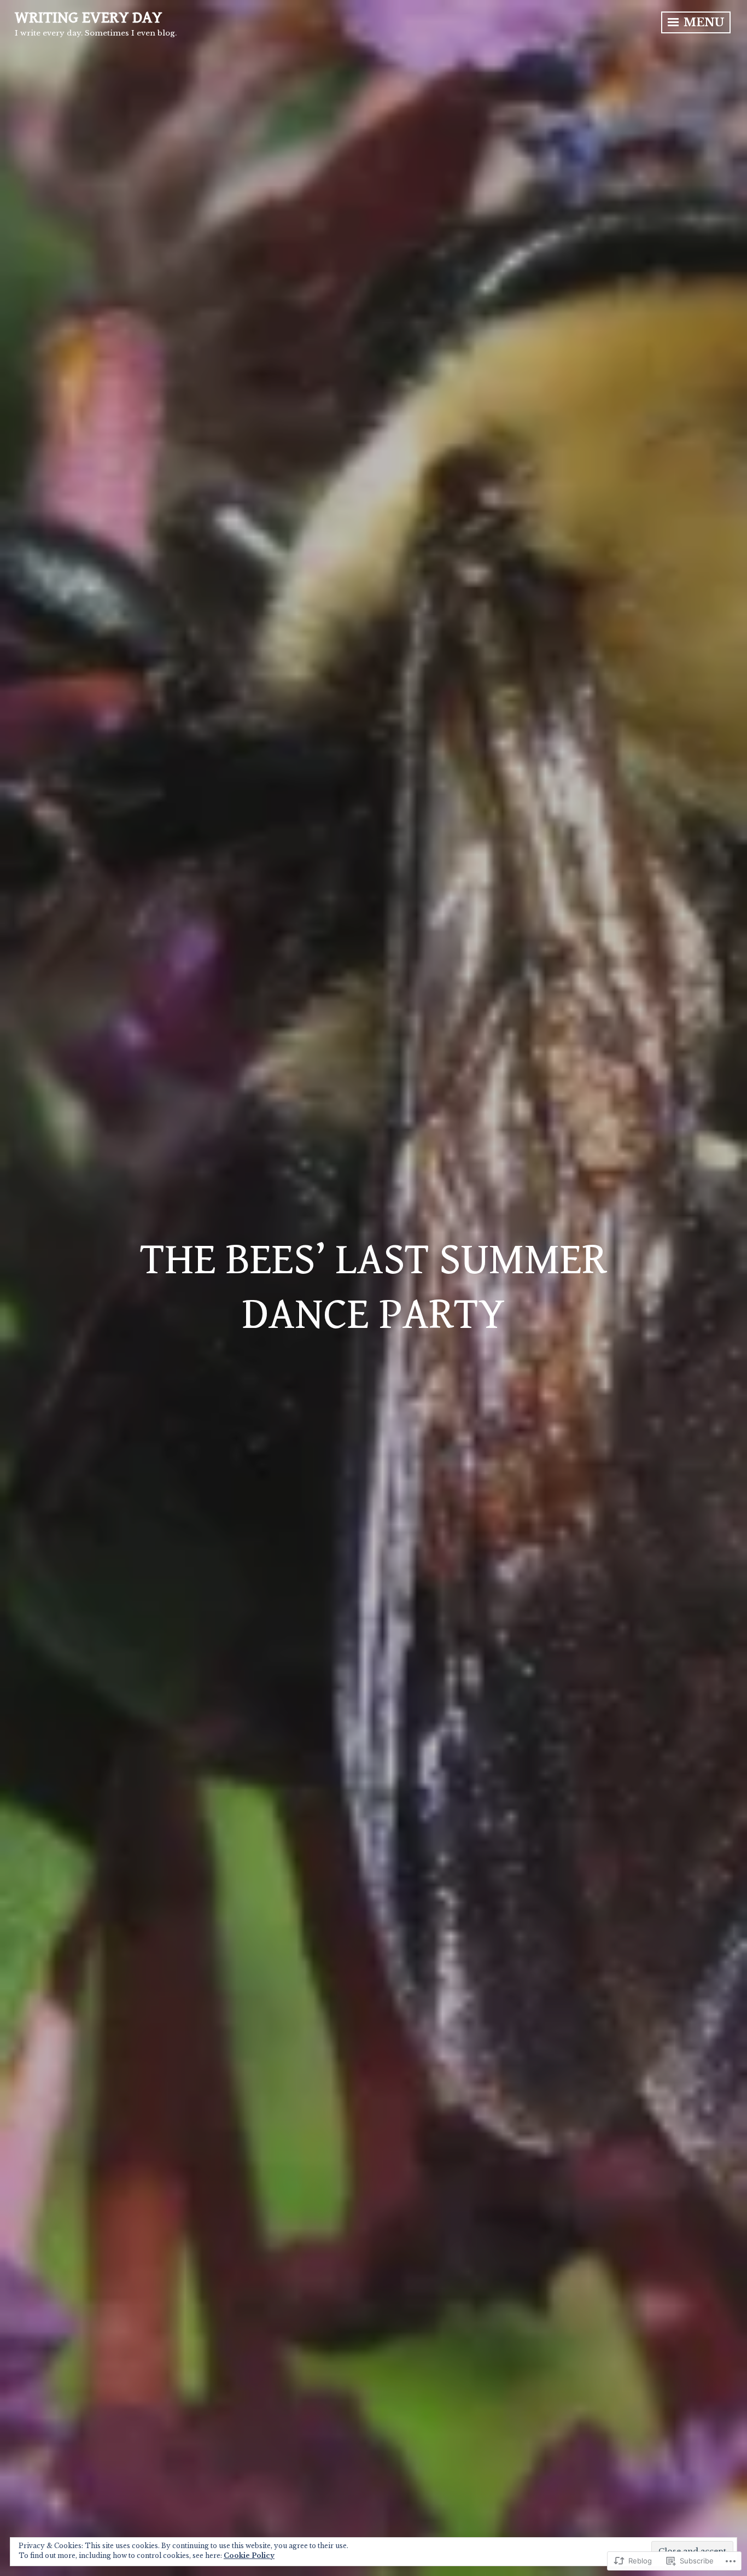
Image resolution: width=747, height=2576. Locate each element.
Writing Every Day (88, 18)
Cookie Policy (249, 2555)
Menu (702, 22)
